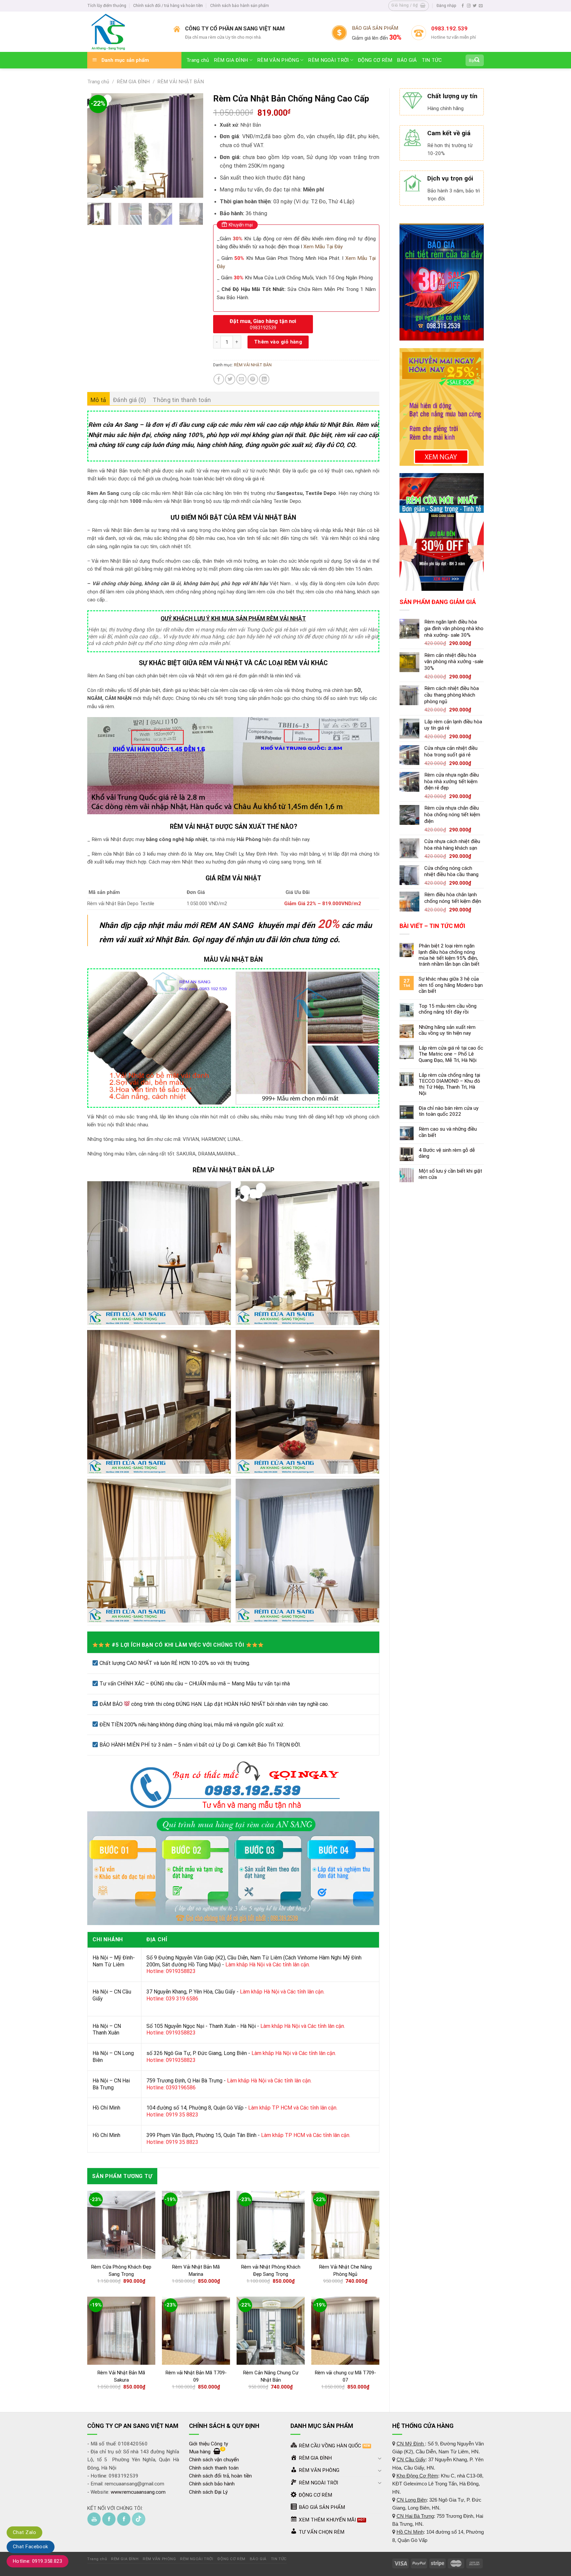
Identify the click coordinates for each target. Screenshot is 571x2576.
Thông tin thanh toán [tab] (182, 400)
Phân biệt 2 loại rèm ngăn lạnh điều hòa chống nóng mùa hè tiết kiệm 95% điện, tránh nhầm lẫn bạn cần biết (449, 955)
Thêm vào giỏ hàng (278, 342)
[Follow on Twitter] (475, 6)
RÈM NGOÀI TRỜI (328, 60)
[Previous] (98, 145)
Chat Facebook (31, 2547)
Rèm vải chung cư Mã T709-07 (345, 2376)
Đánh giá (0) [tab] (130, 400)
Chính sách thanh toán (214, 2468)
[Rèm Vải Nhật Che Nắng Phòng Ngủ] (345, 2225)
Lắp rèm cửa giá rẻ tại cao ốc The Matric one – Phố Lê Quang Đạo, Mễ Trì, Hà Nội (451, 1054)
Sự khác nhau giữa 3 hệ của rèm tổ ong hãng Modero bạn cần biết (451, 985)
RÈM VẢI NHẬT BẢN (181, 82)
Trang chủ (198, 60)
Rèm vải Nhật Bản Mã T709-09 (196, 2376)
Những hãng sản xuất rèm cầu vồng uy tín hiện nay (447, 1030)
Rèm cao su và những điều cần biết (448, 1132)
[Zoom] (96, 190)
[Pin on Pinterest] (253, 379)
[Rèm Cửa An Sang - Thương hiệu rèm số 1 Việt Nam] (125, 32)
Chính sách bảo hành (212, 2484)
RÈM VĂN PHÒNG (278, 60)
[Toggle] (380, 2458)
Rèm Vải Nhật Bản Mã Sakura (121, 2376)
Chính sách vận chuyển (214, 2460)
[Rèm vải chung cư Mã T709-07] (345, 2331)
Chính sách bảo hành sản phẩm (240, 6)
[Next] (193, 145)
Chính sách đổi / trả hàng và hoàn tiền (168, 6)
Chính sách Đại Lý (208, 2492)
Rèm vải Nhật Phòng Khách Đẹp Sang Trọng (271, 2271)
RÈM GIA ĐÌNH (231, 60)
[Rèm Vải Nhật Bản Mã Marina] (196, 2225)
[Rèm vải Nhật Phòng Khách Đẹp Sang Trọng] (271, 2225)
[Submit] (477, 60)
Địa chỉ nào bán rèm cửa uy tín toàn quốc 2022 (449, 1111)
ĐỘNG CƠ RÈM (375, 60)
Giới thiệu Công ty (209, 2444)
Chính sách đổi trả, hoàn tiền (220, 2476)
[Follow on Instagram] (469, 6)
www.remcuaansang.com (138, 2492)
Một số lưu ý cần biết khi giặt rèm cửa (450, 1174)
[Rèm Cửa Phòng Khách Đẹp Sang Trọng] (121, 2225)
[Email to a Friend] (241, 379)
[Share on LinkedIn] (264, 379)
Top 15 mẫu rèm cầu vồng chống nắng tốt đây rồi (448, 1009)
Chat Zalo (24, 2532)
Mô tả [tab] (98, 400)
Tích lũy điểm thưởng (107, 6)
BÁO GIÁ (407, 60)
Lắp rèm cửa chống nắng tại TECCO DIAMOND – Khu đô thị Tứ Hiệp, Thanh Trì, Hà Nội (449, 1084)
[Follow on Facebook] (463, 6)
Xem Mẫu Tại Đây (323, 247)
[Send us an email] (481, 6)
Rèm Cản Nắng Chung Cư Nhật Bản (271, 2376)
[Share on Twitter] (230, 379)
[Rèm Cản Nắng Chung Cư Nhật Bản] (271, 2331)
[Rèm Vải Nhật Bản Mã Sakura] (121, 2331)
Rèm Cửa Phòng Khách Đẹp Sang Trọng (121, 2271)
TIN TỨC (432, 60)
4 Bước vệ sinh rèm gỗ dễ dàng (447, 1153)
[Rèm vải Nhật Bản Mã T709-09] (196, 2331)
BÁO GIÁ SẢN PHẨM (375, 28)
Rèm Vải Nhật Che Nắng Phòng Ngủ (345, 2271)
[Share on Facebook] (219, 379)
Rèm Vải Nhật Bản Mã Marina (196, 2271)
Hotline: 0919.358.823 (38, 2561)
